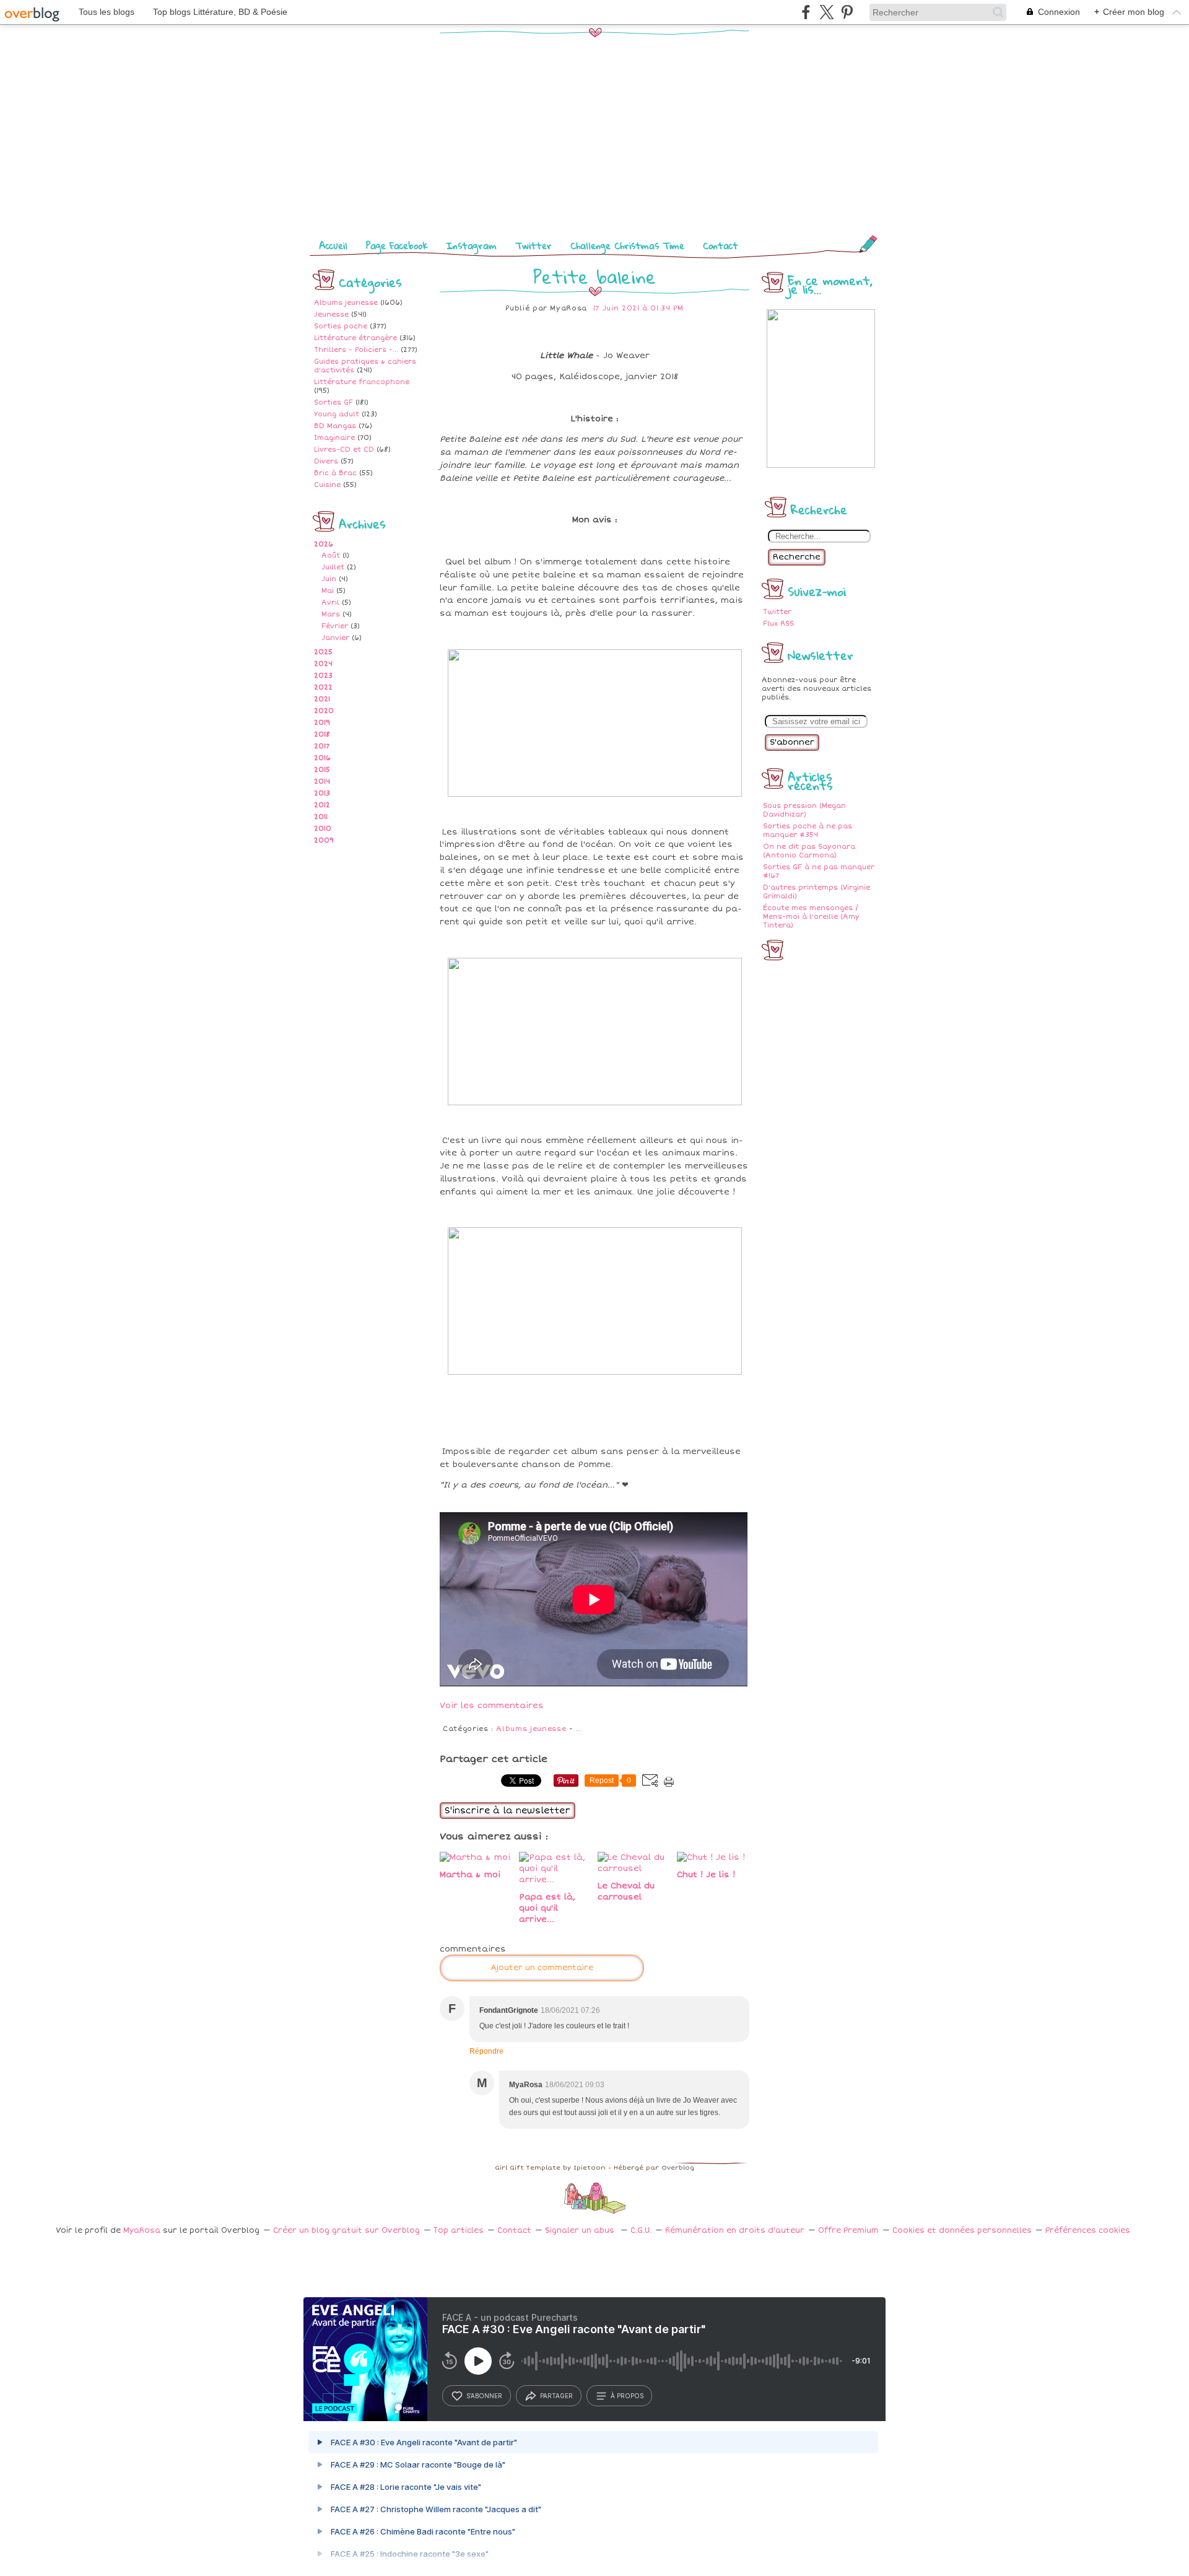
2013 (322, 793)
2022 (323, 687)
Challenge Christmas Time (627, 245)
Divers (326, 461)
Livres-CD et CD (344, 449)
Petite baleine (594, 277)
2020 (324, 711)
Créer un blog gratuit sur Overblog (346, 2231)
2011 (321, 817)
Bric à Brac (335, 473)
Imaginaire (334, 438)
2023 (323, 676)
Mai (328, 591)
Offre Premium (848, 2231)
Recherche (797, 557)
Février (335, 626)
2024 (323, 664)
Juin (329, 579)
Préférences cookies (1088, 2231)
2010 (323, 829)
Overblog (678, 2168)
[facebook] (806, 12)
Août (331, 555)
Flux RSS (778, 624)
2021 (322, 699)
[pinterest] (847, 12)
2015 (322, 770)
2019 (322, 723)
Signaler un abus (581, 2231)
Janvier (335, 638)
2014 (322, 782)
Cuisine (327, 485)
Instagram (472, 245)
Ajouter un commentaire (542, 1968)
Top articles (459, 2231)
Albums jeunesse (346, 303)
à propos (627, 2396)
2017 (322, 746)
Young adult (337, 414)
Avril (330, 602)
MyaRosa (142, 2231)
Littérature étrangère (355, 338)
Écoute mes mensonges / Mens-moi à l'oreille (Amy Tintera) (811, 917)
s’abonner (484, 2396)
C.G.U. (641, 2231)
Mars (331, 614)
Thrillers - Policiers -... (356, 350)
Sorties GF (333, 402)
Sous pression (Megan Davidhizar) (804, 810)
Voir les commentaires (492, 1706)
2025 (323, 652)
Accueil (333, 245)
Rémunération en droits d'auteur (735, 2231)
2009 (324, 840)
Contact (721, 245)
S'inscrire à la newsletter (507, 1811)
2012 (322, 805)
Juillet (333, 567)
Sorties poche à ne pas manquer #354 (808, 830)
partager (556, 2396)
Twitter (534, 245)
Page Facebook (397, 245)
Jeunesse (331, 314)
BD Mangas (335, 426)
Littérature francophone (362, 382)
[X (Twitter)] (826, 12)
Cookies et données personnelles (962, 2231)
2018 (322, 734)
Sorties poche (341, 326)
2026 (324, 544)
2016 (322, 758)
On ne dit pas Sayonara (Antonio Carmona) (809, 851)
